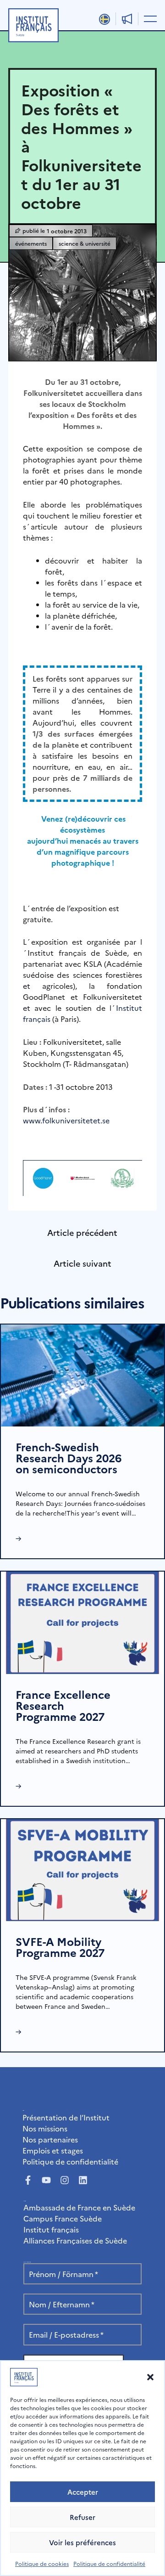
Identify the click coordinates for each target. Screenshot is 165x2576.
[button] (150, 2377)
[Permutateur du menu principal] (148, 18)
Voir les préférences (82, 2542)
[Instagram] (65, 2180)
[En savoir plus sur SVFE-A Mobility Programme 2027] (82, 1869)
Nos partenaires (50, 2139)
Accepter (83, 2492)
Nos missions (45, 2128)
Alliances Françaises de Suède (75, 2240)
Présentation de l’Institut (66, 2117)
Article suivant (82, 1263)
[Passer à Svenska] (104, 19)
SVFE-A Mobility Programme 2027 (60, 1947)
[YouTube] (46, 2180)
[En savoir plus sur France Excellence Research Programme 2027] (82, 1621)
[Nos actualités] (127, 19)
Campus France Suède (63, 2218)
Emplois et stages (53, 2150)
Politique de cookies (42, 2563)
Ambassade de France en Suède (79, 2207)
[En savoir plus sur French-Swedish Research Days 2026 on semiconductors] (82, 1374)
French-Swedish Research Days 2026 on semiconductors (69, 1457)
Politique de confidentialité (109, 2563)
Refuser (82, 2517)
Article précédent (82, 1232)
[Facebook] (28, 2180)
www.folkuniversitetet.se (66, 1120)
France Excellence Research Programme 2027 (63, 1705)
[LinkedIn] (83, 2180)
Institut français (51, 2229)
